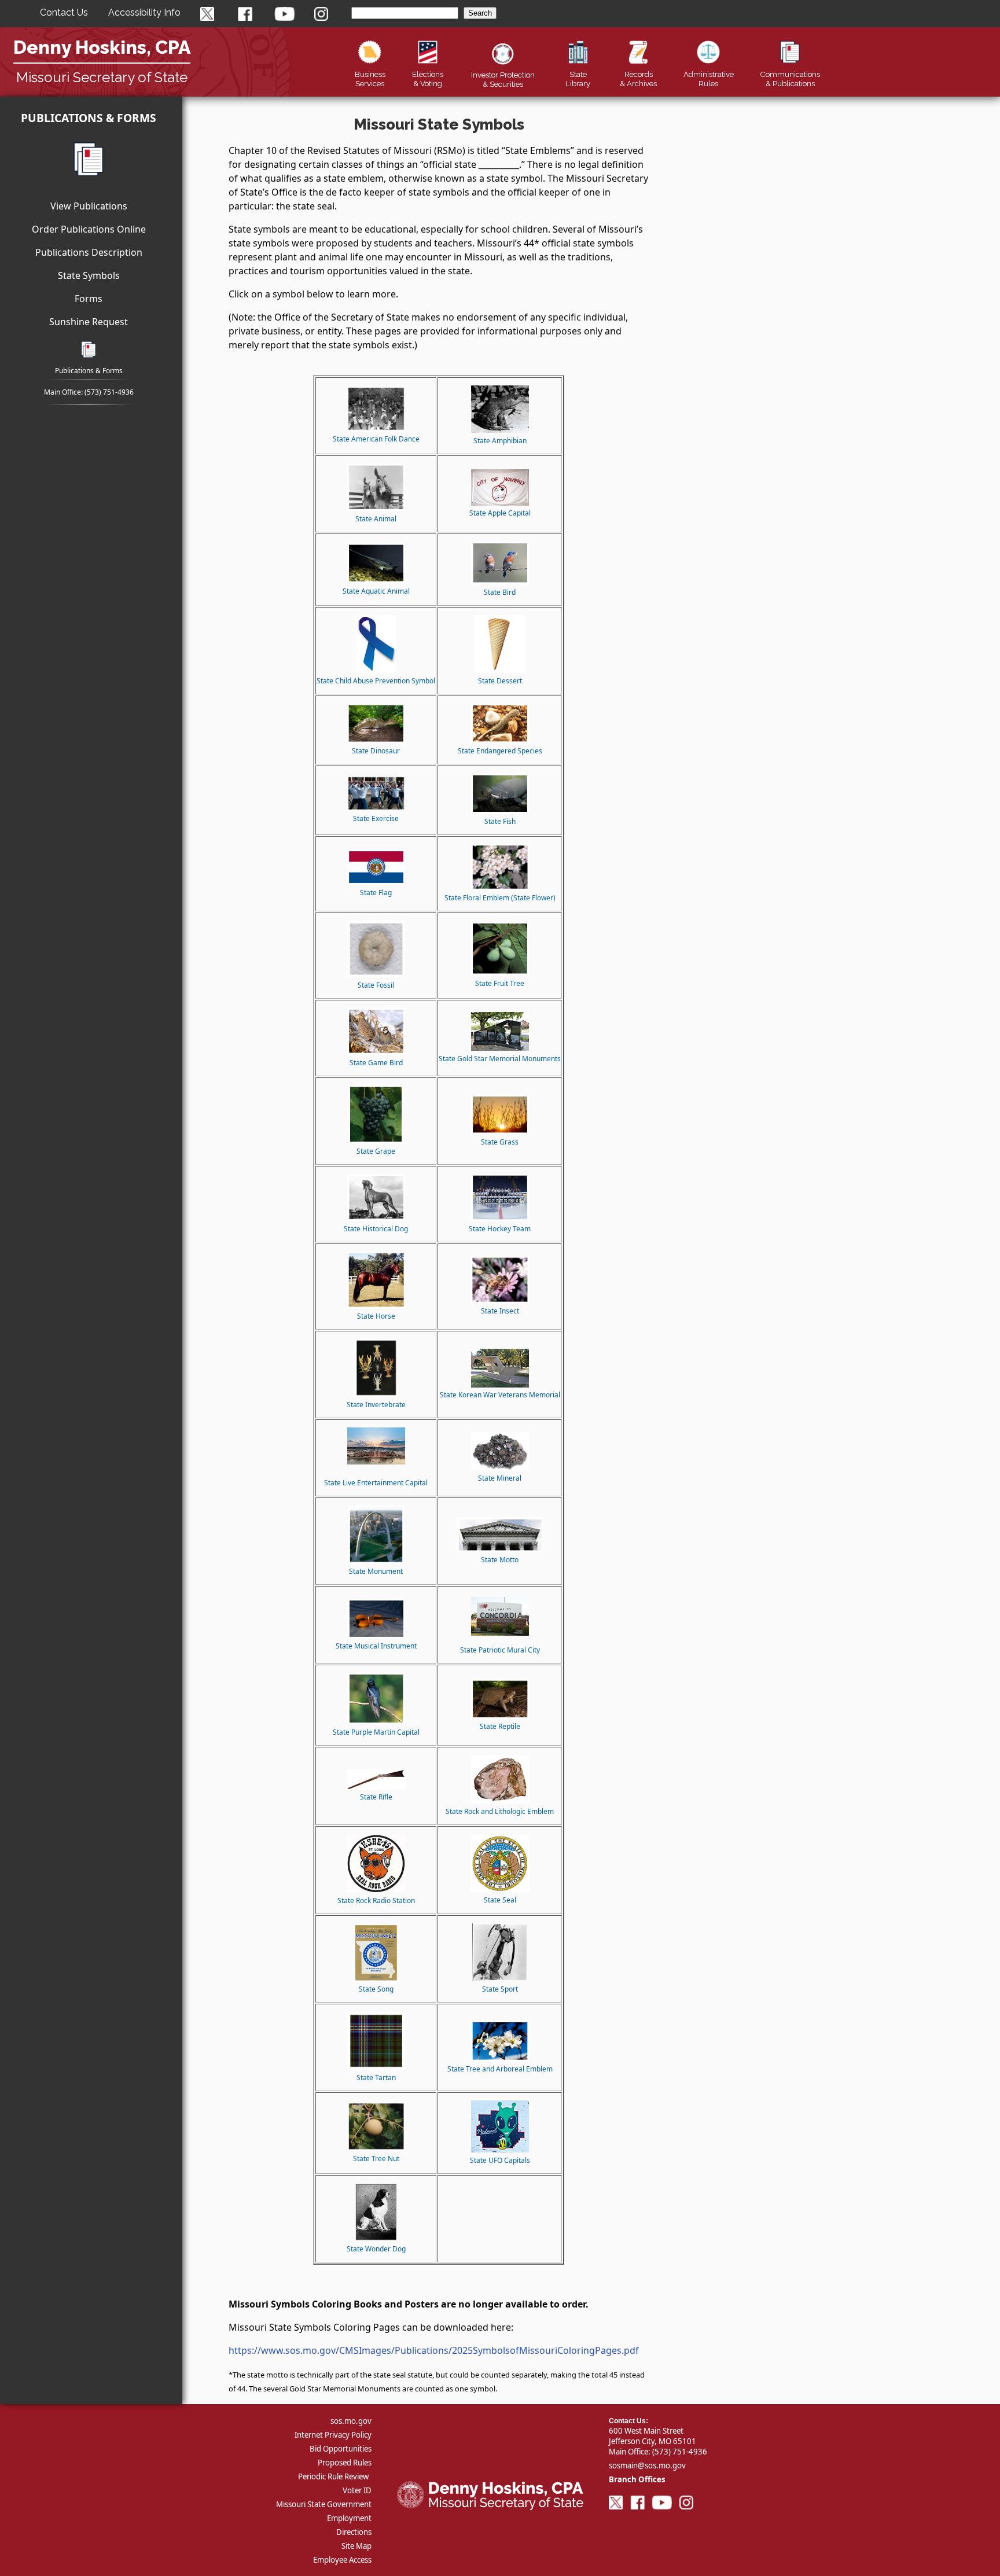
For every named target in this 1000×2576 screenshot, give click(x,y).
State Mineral (500, 1478)
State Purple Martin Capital (376, 1732)
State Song (376, 1989)
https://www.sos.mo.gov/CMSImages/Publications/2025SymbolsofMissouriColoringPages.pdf (434, 2350)
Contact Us (64, 12)
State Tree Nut (376, 2159)
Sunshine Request (89, 322)
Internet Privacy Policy (333, 2435)
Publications (790, 79)
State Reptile (500, 1726)
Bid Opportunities (341, 2449)
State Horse (376, 1316)
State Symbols (89, 275)
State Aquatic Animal (376, 591)
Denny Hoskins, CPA (102, 47)
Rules (709, 79)
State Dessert (500, 681)
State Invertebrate (376, 1405)
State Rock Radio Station (376, 1900)
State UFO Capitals (500, 2160)
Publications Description (89, 252)
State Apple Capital (500, 513)
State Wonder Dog (376, 2249)
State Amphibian (500, 441)
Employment (349, 2518)
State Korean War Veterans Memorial (500, 1395)
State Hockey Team (500, 1229)
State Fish (500, 821)
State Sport (500, 1989)
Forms (89, 299)
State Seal (500, 1900)
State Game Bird (376, 1063)
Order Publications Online (89, 229)
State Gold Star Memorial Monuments (500, 1059)
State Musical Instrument (376, 1646)
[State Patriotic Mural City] (500, 1633)
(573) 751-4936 (109, 392)
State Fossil (376, 985)
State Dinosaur (376, 751)
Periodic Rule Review (333, 2476)
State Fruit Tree (500, 983)
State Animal (376, 519)
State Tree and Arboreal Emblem (500, 2069)
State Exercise (376, 818)
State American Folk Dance (376, 439)
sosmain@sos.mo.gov (647, 2465)
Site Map (356, 2546)
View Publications (89, 206)
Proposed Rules (345, 2463)
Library (578, 79)
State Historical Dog (376, 1229)
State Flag (376, 893)
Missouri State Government (324, 2504)
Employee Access (342, 2560)
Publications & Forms (89, 118)
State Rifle (376, 1797)
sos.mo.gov (351, 2421)
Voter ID (357, 2490)
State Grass (500, 1142)
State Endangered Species (500, 751)
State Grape (376, 1151)
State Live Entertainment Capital (376, 1483)
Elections (428, 79)
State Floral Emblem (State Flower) (500, 898)
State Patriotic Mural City (500, 1650)
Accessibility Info (144, 12)
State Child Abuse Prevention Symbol (376, 681)
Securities (503, 79)
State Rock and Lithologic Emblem (500, 1811)
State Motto (500, 1560)
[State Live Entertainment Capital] (376, 1462)
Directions (354, 2532)
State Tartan (376, 2078)
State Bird (500, 592)
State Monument (376, 1571)
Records (638, 79)
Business (370, 79)
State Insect (500, 1311)
